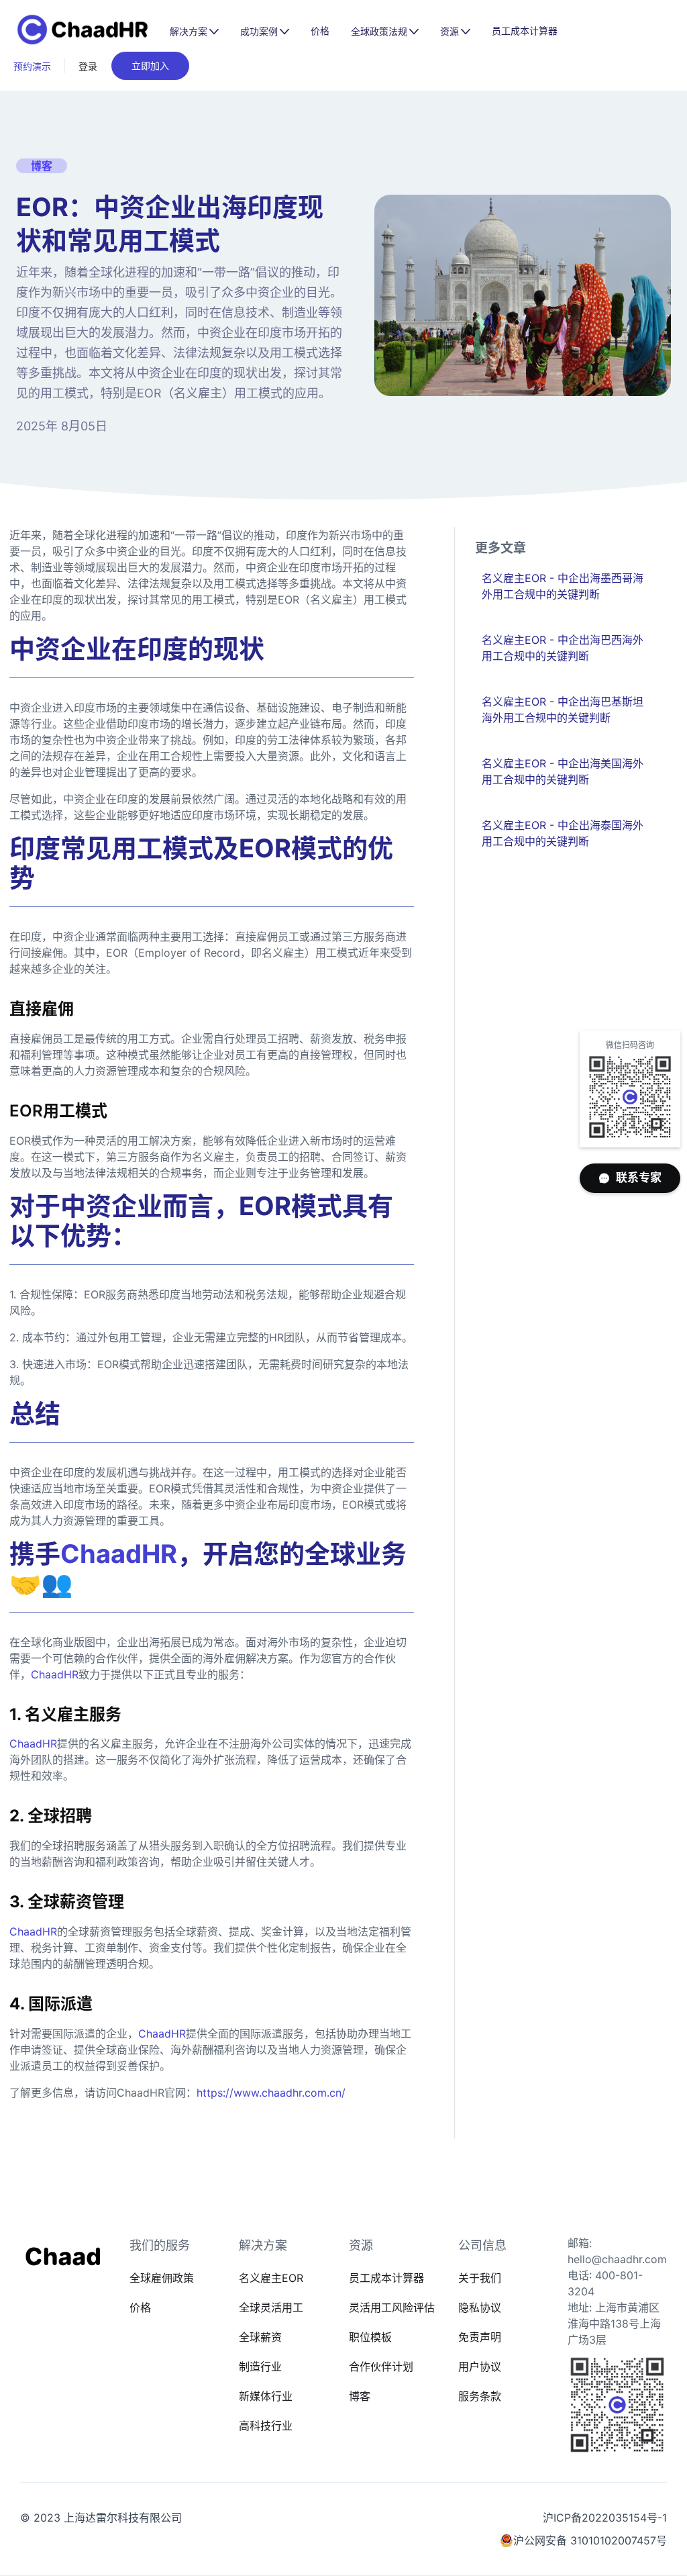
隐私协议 (480, 2307)
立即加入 (150, 65)
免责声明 (480, 2337)
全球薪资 (260, 2337)
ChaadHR (55, 1674)
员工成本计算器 (525, 31)
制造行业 (260, 2367)
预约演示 (32, 66)
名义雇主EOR (271, 2278)
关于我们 (480, 2278)
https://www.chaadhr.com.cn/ (271, 2093)
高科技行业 (266, 2426)
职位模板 (370, 2337)
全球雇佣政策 (162, 2278)
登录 (88, 66)
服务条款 (480, 2396)
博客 (360, 2396)
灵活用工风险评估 (392, 2307)
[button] (194, 32)
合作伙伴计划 (381, 2367)
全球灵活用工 (271, 2307)
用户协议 (480, 2367)
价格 (320, 31)
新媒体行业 (266, 2396)
